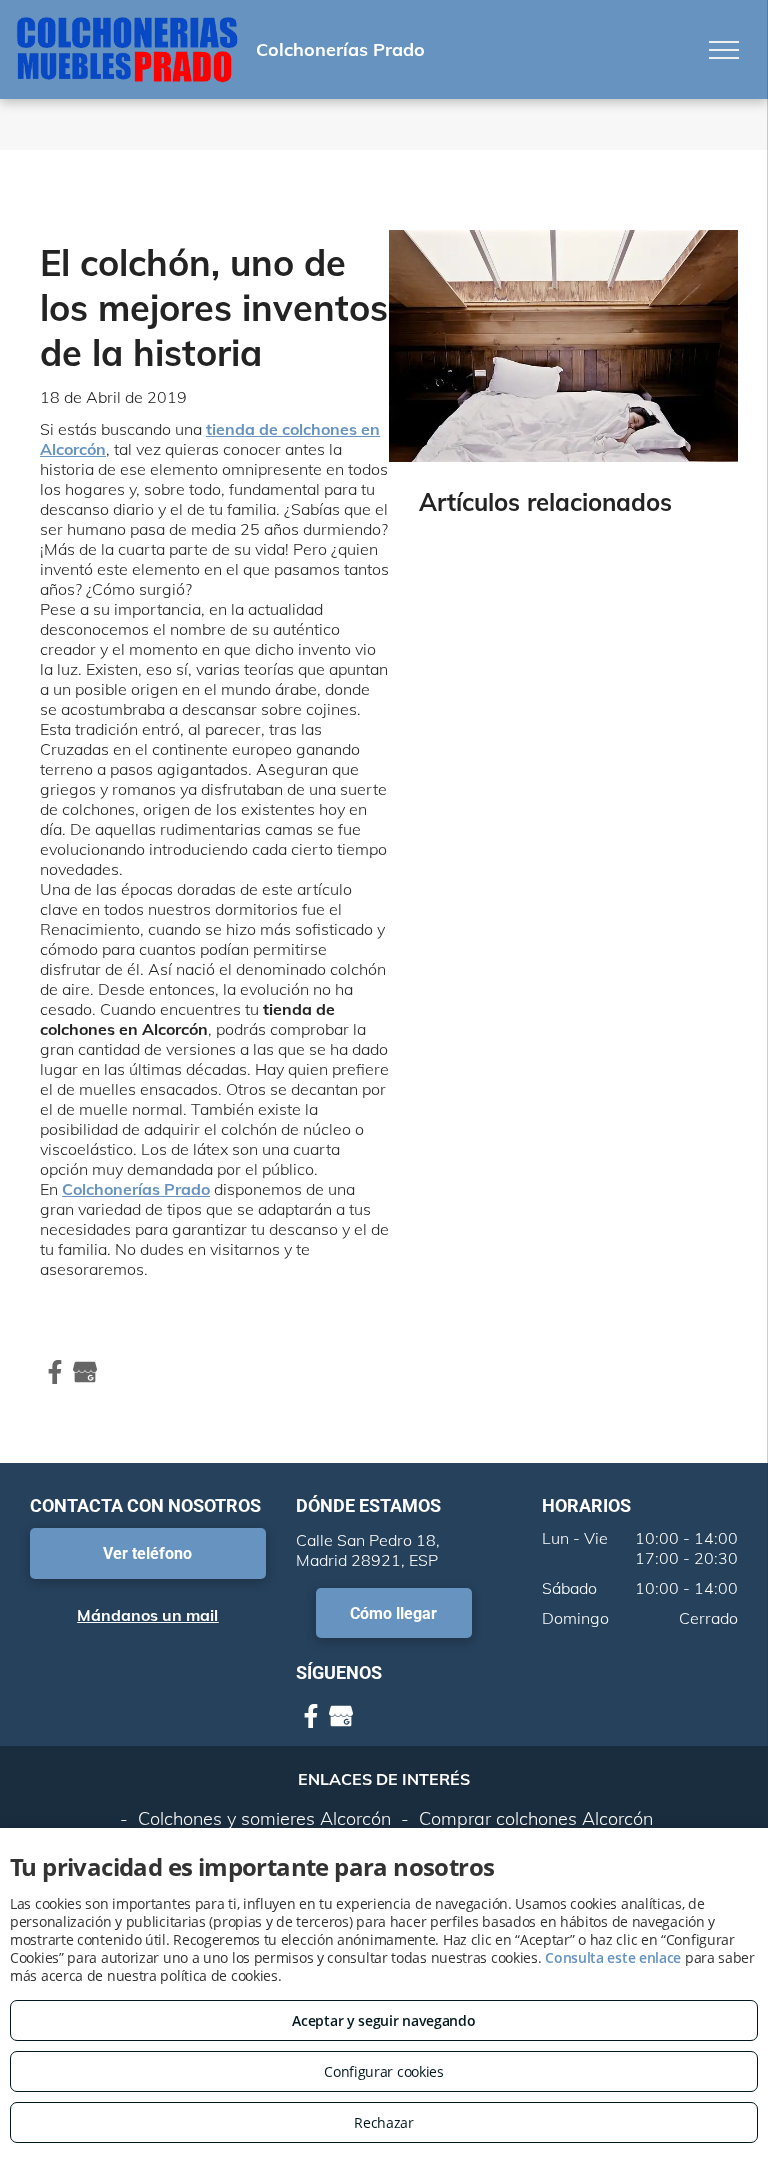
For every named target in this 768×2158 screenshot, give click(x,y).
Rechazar (384, 2122)
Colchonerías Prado (136, 1189)
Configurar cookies (384, 2071)
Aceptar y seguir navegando (383, 2020)
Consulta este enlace (613, 1957)
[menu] (724, 50)
